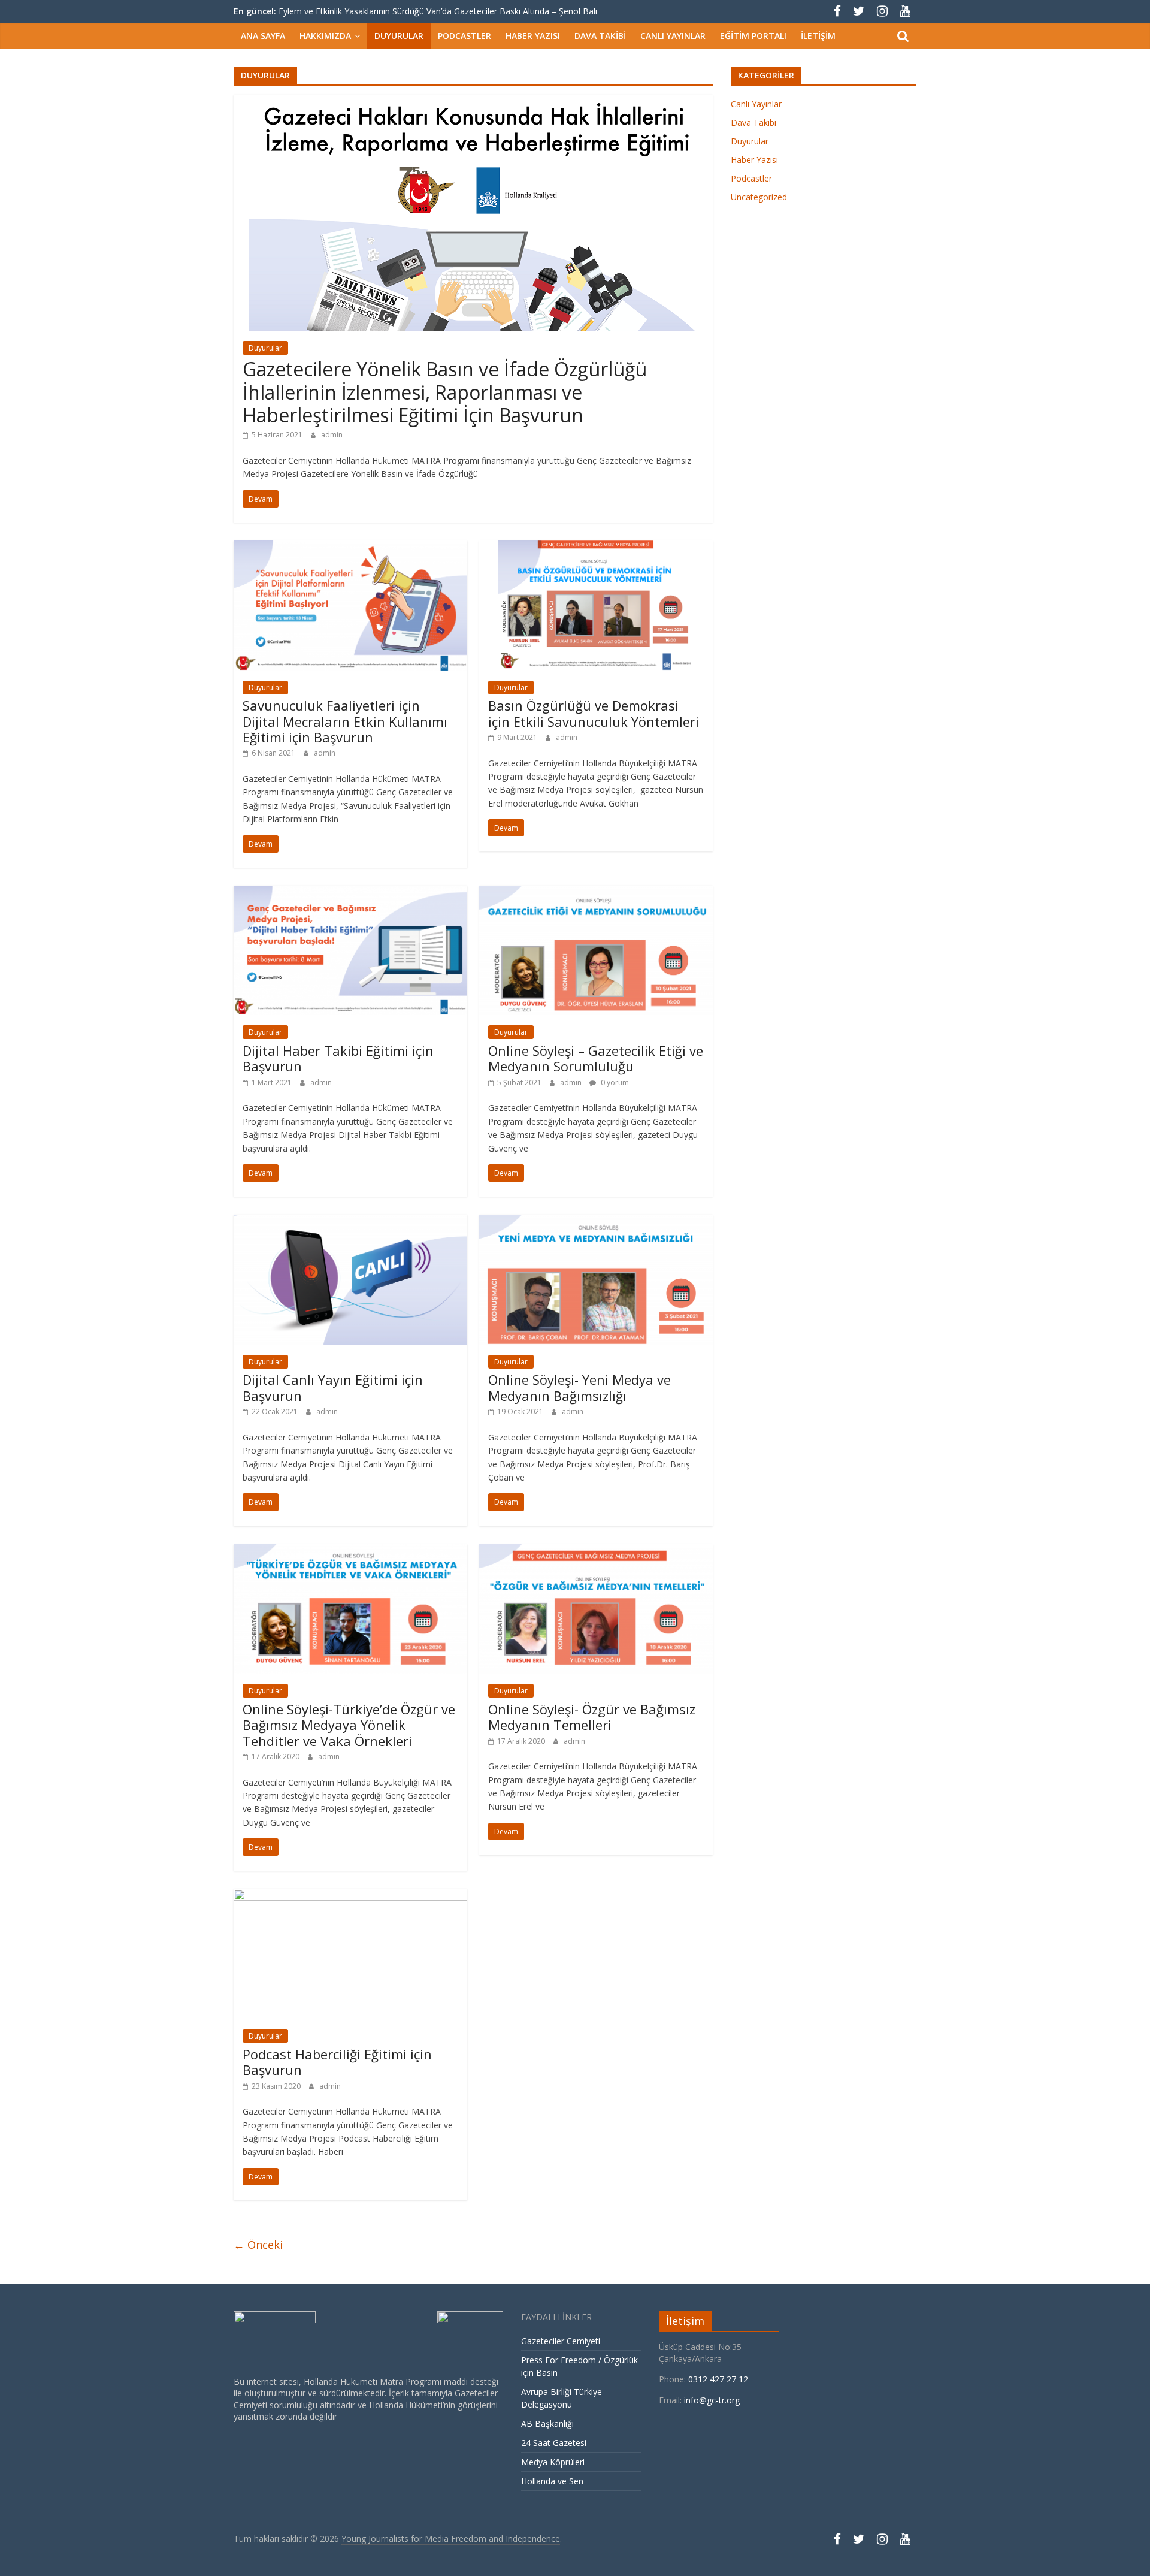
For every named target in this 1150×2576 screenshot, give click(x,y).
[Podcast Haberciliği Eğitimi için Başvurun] (350, 1896)
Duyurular (399, 36)
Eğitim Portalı (753, 36)
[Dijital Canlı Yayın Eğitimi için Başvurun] (350, 1222)
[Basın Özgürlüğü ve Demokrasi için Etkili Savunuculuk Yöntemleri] (596, 548)
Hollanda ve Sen (553, 2481)
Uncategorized (759, 197)
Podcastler (464, 36)
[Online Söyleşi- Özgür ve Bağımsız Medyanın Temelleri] (596, 1551)
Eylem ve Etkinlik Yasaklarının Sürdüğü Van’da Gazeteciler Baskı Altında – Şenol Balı (438, 11)
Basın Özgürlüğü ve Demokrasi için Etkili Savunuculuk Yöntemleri (594, 713)
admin (332, 435)
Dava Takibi (600, 36)
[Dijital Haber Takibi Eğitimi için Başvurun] (350, 893)
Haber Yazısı (533, 36)
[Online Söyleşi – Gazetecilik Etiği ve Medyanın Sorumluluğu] (596, 893)
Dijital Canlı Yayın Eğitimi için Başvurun (333, 1387)
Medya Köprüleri (553, 2462)
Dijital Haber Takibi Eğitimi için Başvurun (338, 1058)
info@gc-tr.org (712, 2400)
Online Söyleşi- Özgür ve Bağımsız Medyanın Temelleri (592, 1717)
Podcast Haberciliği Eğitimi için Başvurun (337, 2062)
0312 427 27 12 (719, 2379)
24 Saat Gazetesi (554, 2443)
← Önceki (258, 2245)
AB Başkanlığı (547, 2424)
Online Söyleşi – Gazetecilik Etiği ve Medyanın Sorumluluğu (596, 1058)
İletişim (818, 36)
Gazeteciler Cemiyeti (561, 2341)
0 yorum (614, 1082)
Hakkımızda (325, 36)
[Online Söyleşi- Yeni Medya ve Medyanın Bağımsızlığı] (596, 1222)
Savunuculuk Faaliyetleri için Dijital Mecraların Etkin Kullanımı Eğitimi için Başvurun (345, 721)
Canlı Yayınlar (673, 36)
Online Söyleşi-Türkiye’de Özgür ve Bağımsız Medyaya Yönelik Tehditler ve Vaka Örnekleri (349, 1725)
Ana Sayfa (263, 36)
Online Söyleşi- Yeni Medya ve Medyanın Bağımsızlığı (579, 1387)
